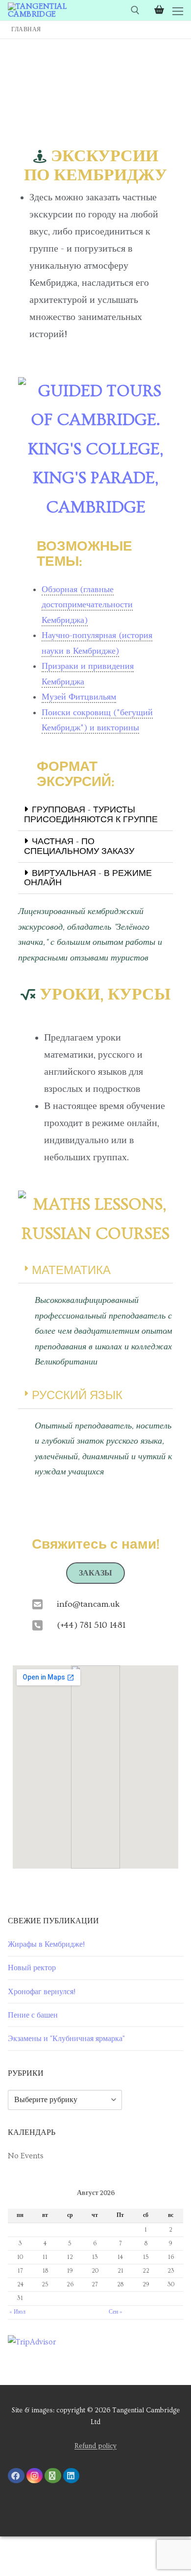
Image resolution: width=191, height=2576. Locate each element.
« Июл (17, 2312)
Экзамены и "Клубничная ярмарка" (66, 2039)
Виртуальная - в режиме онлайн (88, 878)
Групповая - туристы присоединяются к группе (91, 815)
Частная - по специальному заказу (79, 846)
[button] (95, 815)
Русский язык (77, 1395)
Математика (71, 1270)
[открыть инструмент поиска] (135, 10)
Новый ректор (32, 1968)
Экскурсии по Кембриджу (95, 166)
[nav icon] (178, 10)
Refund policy (95, 2446)
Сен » (116, 2312)
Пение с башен (33, 2015)
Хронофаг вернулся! (42, 1992)
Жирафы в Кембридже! (46, 1944)
